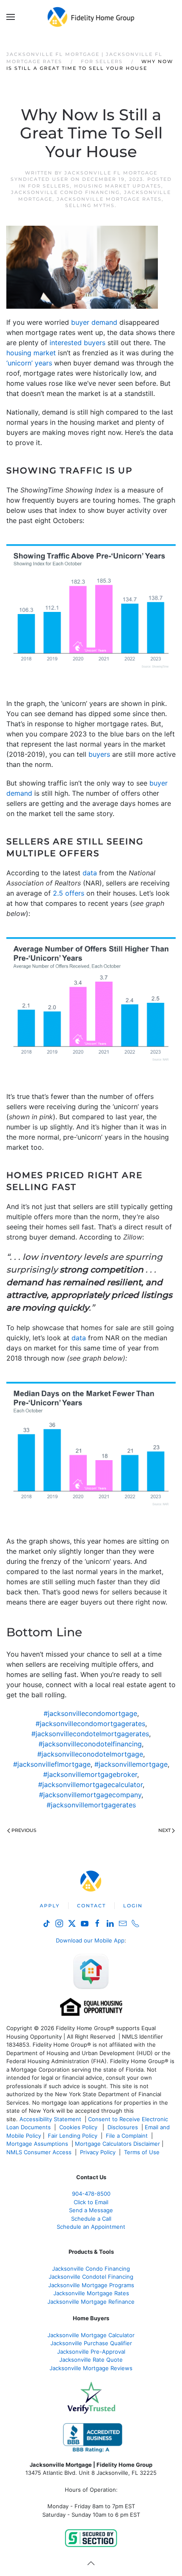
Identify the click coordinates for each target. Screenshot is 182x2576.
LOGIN (133, 1906)
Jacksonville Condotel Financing (91, 2277)
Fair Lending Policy (73, 2136)
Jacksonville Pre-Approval (91, 2352)
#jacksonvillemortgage (131, 1764)
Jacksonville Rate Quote (91, 2360)
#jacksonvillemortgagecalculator (90, 1785)
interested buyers (77, 343)
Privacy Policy (98, 2152)
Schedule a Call (91, 2219)
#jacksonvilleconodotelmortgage (90, 1754)
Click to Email (91, 2202)
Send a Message (91, 2210)
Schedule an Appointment (91, 2227)
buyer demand (94, 322)
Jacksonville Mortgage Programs (91, 2285)
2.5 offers (69, 893)
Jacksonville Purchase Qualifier (91, 2343)
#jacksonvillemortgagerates (91, 1805)
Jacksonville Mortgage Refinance (91, 2302)
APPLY (50, 1906)
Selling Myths (90, 205)
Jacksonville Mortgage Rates (109, 199)
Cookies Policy (79, 2127)
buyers (99, 754)
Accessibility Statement (50, 2119)
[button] (11, 17)
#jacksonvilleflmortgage (52, 1764)
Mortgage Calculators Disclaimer (117, 2144)
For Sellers (49, 186)
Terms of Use (143, 2152)
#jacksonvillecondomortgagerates (90, 1724)
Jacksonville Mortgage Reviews (91, 2368)
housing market (31, 353)
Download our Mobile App (90, 1940)
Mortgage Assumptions (37, 2144)
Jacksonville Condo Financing (65, 192)
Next (164, 1830)
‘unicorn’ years (29, 363)
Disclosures (123, 2127)
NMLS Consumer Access (39, 2152)
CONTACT (91, 1906)
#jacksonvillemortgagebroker (90, 1774)
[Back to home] (91, 17)
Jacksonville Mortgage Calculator (91, 2335)
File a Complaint (128, 2136)
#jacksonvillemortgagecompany (90, 1795)
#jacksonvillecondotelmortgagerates (90, 1734)
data (90, 873)
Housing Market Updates (118, 186)
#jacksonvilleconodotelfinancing (90, 1744)
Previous (24, 1830)
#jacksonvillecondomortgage (90, 1713)
